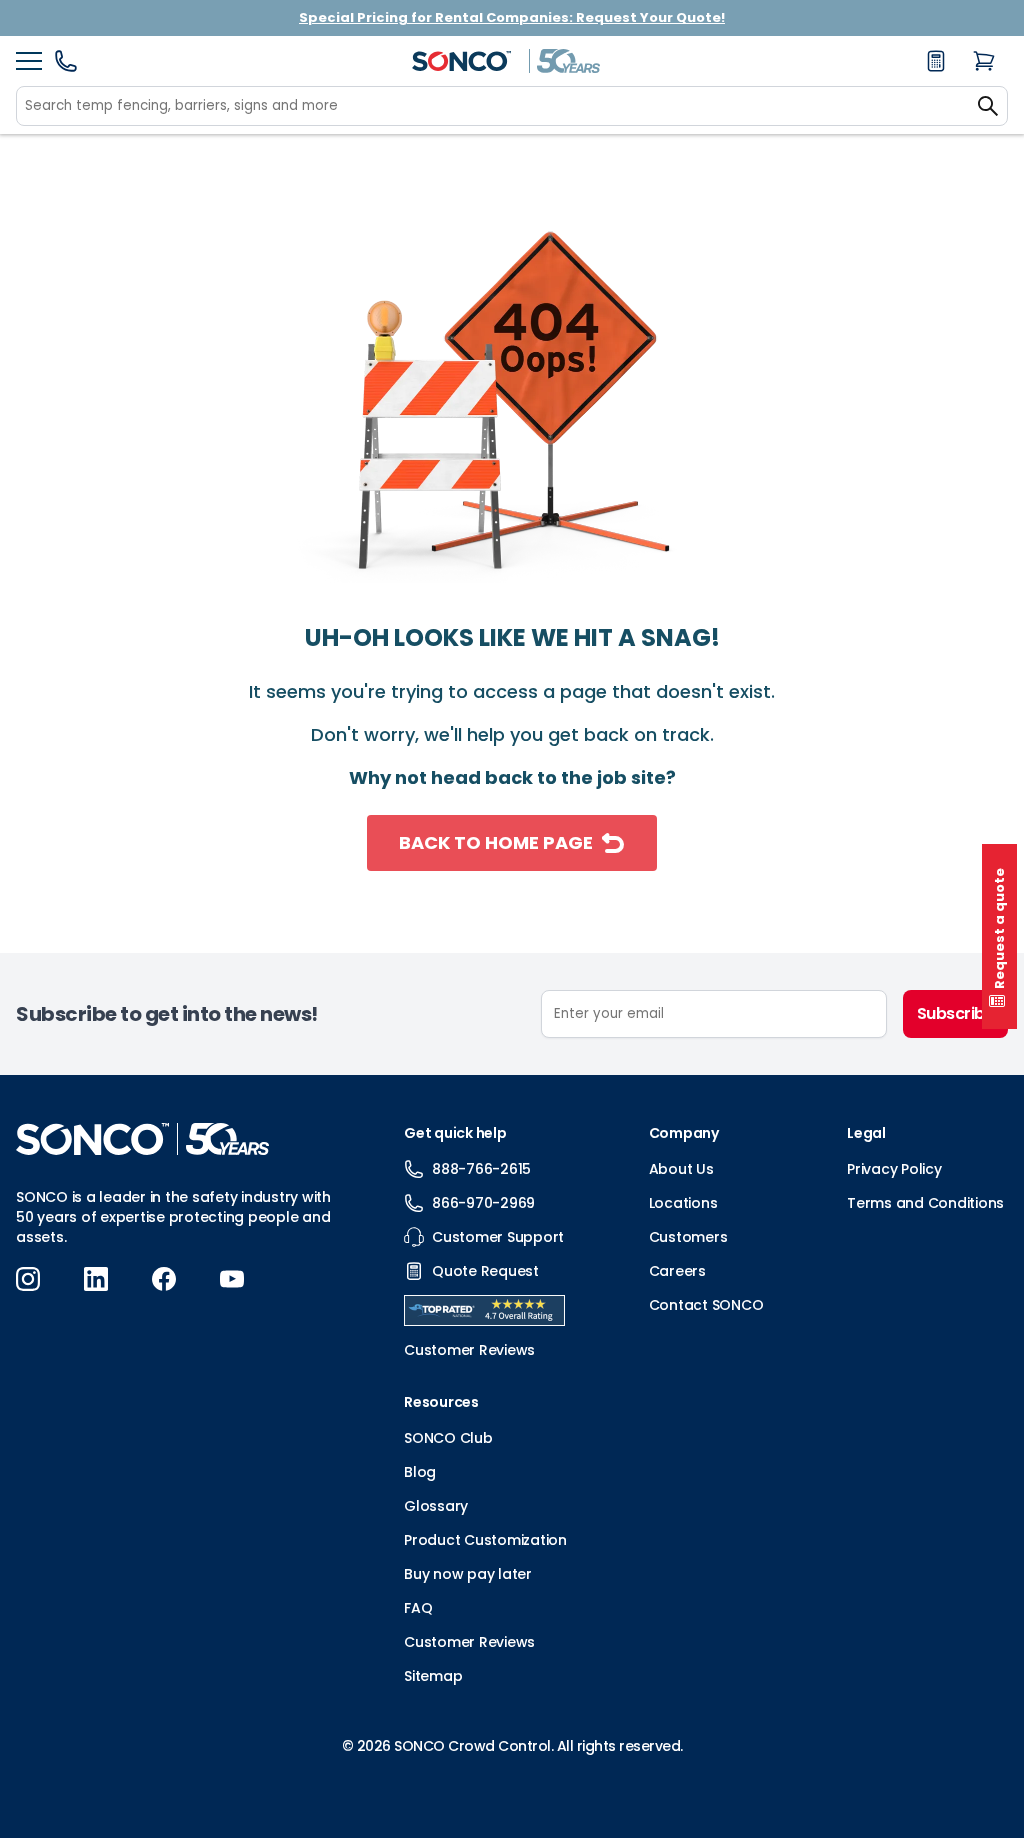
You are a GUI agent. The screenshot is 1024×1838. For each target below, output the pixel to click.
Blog (420, 1472)
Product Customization (485, 1540)
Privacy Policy (894, 1169)
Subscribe (956, 1013)
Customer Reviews (469, 1642)
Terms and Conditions (925, 1203)
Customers (688, 1237)
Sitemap (433, 1676)
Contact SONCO (706, 1305)
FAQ (418, 1608)
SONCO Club (448, 1438)
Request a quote (999, 928)
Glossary (436, 1506)
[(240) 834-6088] (66, 67)
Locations (683, 1203)
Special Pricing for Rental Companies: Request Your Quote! (512, 17)
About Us (681, 1169)
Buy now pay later (468, 1574)
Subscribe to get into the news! (167, 1014)
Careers (677, 1271)
